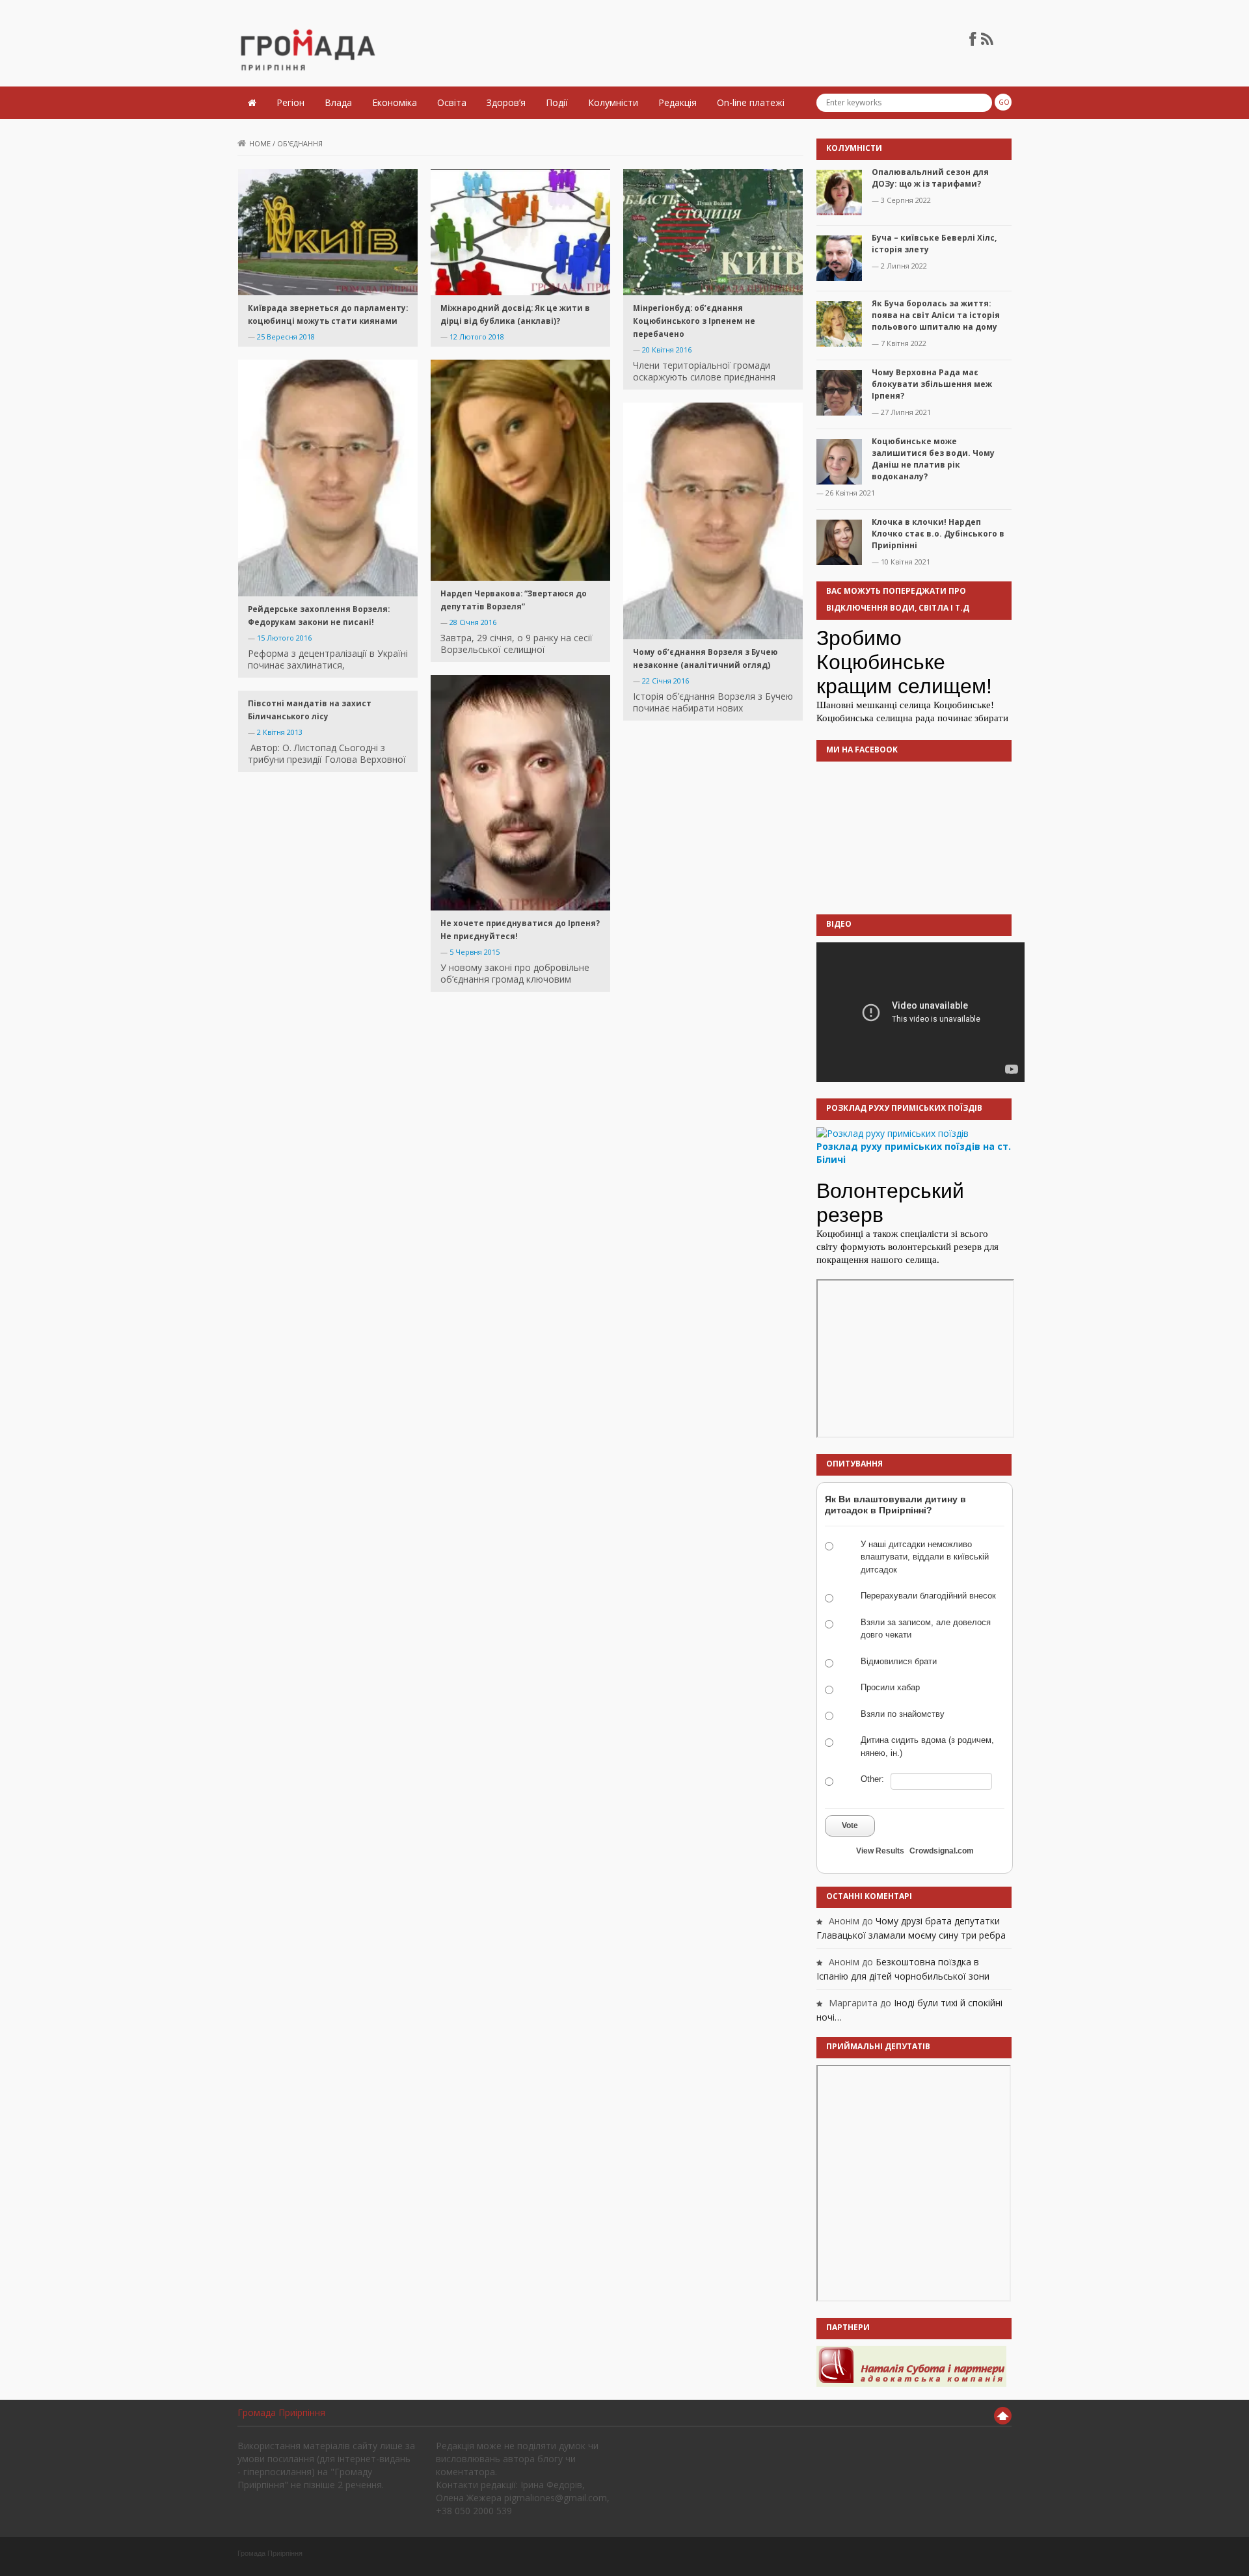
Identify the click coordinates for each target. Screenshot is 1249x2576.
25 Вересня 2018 (286, 337)
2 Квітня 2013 (280, 732)
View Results (880, 1851)
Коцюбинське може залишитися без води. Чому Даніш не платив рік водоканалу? (933, 459)
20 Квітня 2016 (667, 350)
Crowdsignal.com (942, 1851)
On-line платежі (751, 102)
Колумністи (613, 102)
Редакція (678, 102)
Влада (338, 102)
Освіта (452, 102)
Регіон (290, 102)
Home (260, 143)
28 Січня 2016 (473, 622)
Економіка (395, 102)
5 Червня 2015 (475, 952)
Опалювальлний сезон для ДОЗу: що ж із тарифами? (930, 178)
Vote (850, 1826)
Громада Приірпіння (281, 2412)
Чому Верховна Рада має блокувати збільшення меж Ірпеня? (932, 384)
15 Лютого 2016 (284, 638)
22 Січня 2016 (665, 681)
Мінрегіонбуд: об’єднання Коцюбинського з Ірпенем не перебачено (694, 321)
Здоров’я (506, 102)
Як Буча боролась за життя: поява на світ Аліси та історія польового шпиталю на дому (936, 315)
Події (557, 102)
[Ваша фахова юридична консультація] (911, 2366)
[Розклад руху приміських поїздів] (893, 1133)
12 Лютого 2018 (477, 337)
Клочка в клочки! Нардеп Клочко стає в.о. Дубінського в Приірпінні (938, 534)
